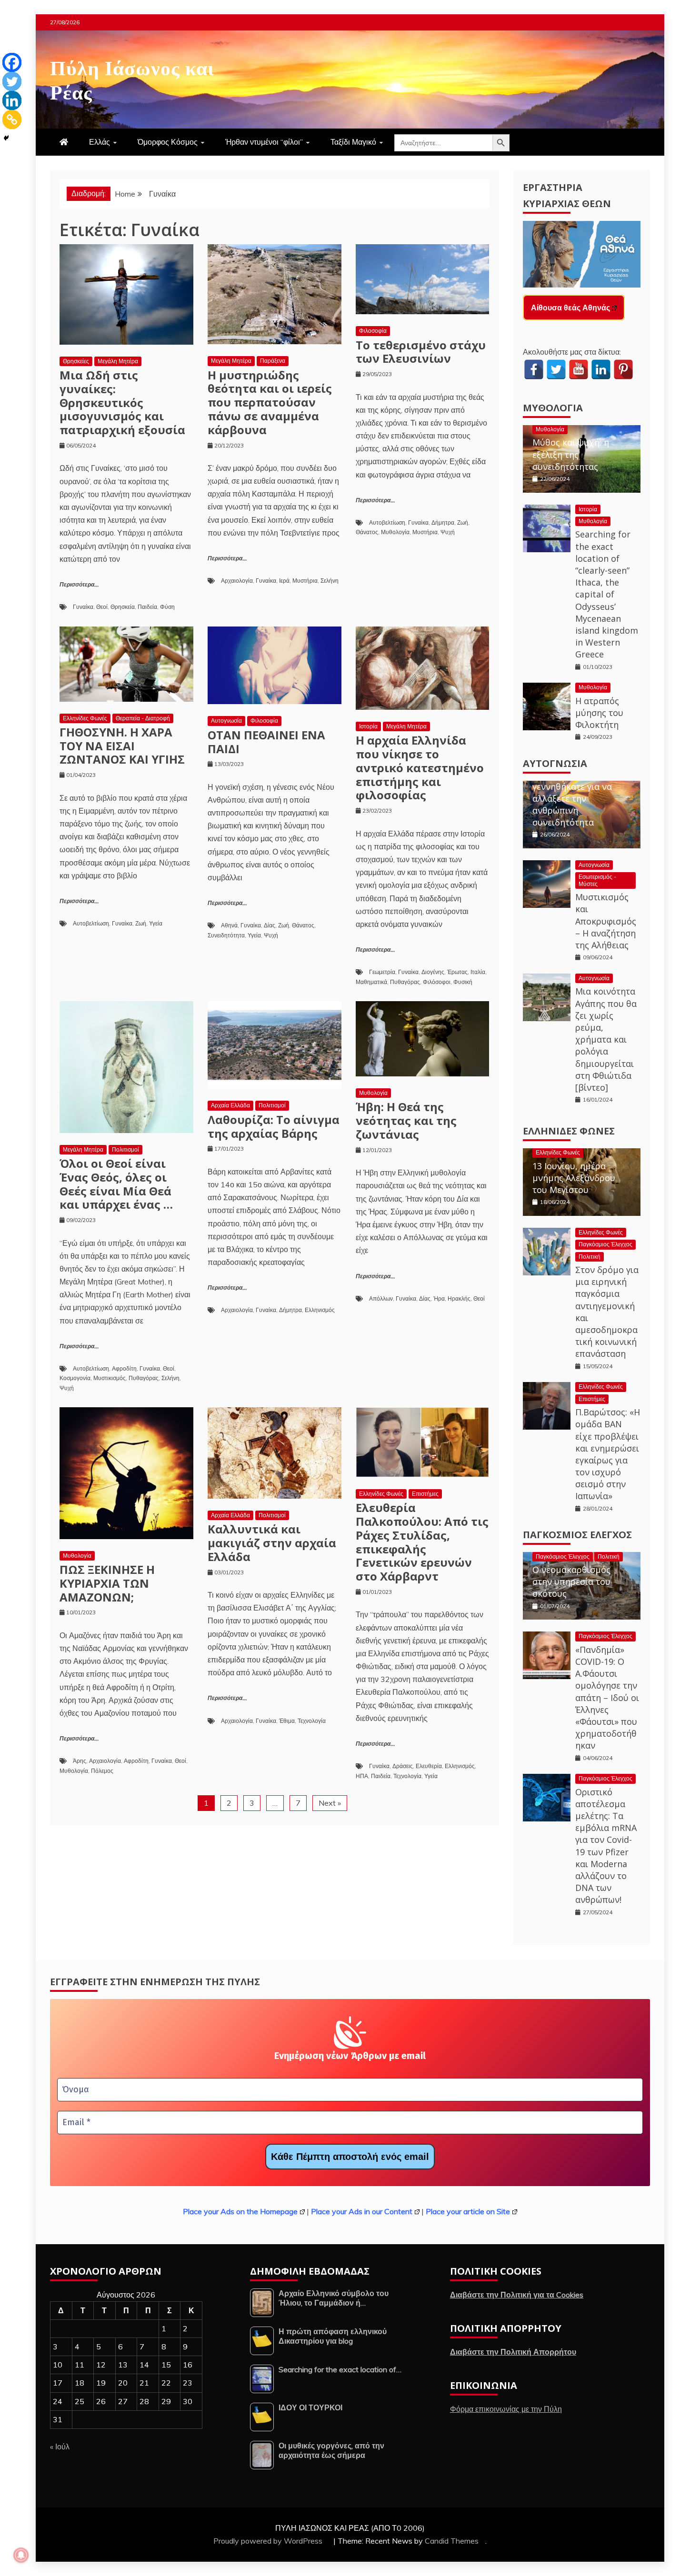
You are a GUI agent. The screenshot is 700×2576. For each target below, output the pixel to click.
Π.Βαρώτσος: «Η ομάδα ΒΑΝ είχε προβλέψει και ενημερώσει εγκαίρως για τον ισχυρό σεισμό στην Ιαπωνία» (608, 1454)
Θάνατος (367, 532)
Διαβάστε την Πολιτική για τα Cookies (517, 2295)
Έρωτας (457, 972)
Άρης (80, 1761)
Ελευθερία (429, 1766)
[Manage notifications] (21, 2555)
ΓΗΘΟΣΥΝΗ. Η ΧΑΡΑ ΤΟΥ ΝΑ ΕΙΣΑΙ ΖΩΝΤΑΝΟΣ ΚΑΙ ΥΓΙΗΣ (122, 746)
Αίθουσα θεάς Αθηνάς (570, 308)
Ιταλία (478, 972)
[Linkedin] (12, 100)
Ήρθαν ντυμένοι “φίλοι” (264, 142)
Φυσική (463, 982)
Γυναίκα (83, 607)
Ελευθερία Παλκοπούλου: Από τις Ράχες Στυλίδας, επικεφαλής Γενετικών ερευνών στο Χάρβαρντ (422, 1542)
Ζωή (463, 522)
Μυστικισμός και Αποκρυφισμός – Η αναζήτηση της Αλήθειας (606, 921)
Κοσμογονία (75, 1378)
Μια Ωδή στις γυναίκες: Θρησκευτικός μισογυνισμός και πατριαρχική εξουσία (122, 402)
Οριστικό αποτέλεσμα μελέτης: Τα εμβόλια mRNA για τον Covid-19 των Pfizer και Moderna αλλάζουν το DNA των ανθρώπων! (606, 1846)
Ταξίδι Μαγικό (353, 142)
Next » (330, 1803)
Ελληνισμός (320, 1310)
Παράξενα (273, 361)
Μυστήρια (305, 581)
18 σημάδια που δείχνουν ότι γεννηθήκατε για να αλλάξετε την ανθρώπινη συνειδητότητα (572, 792)
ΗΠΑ (362, 1776)
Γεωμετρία (382, 972)
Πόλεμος (102, 1771)
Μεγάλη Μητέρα (118, 361)
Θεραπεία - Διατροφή (143, 718)
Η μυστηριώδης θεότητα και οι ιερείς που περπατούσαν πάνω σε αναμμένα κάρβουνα (270, 402)
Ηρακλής (459, 1298)
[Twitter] (12, 81)
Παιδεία (147, 607)
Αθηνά (229, 925)
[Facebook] (12, 62)
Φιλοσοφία (373, 331)
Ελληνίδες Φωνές (85, 718)
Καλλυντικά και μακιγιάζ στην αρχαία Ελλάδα (272, 1543)
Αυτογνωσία (226, 721)
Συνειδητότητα (226, 935)
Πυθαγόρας (405, 982)
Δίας (270, 925)
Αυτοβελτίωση (387, 522)
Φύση (167, 607)
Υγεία (156, 923)
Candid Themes (452, 2541)
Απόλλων (381, 1298)
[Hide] (6, 138)
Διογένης (433, 972)
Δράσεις (403, 1766)
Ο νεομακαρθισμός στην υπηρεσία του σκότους (571, 1581)
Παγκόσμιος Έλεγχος (605, 1244)
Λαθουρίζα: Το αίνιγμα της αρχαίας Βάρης (274, 1126)
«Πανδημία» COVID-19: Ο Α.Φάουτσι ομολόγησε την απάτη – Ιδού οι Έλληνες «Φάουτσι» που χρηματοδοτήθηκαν (607, 1698)
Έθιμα (287, 1721)
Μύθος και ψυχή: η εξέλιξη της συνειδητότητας (571, 454)
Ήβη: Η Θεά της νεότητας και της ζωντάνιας (406, 1120)
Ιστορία (368, 726)
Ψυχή (448, 532)
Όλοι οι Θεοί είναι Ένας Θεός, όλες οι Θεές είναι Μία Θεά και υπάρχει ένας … (116, 1184)
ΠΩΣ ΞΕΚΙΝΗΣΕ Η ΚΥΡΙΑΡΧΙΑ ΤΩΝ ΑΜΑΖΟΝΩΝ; (107, 1583)
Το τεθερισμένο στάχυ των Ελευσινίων (421, 352)
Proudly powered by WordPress (269, 2541)
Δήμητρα (443, 522)
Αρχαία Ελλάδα (230, 1105)
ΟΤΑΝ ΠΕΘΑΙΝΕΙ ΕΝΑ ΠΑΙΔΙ (266, 742)
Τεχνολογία (312, 1721)
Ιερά (284, 581)
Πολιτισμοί (125, 1149)
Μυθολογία (395, 532)
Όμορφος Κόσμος (168, 142)
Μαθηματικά (371, 982)
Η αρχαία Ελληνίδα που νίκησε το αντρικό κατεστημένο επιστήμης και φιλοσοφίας (420, 767)
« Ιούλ (60, 2447)
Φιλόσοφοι (437, 982)
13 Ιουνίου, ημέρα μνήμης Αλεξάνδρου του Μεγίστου (574, 1178)
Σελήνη (330, 581)
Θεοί (102, 607)
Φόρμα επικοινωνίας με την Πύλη (506, 2409)
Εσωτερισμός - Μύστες (597, 880)
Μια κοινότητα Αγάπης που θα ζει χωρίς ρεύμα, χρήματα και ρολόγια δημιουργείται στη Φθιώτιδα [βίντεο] (606, 1039)
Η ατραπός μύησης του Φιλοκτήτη (599, 713)
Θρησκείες (76, 361)
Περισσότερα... (79, 585)
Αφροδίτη (124, 1368)
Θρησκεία (123, 607)
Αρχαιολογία (237, 581)
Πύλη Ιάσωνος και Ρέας (132, 78)
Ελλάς (100, 142)
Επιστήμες (425, 1494)
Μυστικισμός (110, 1378)
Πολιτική (590, 1257)
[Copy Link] (12, 119)
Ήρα (439, 1298)
